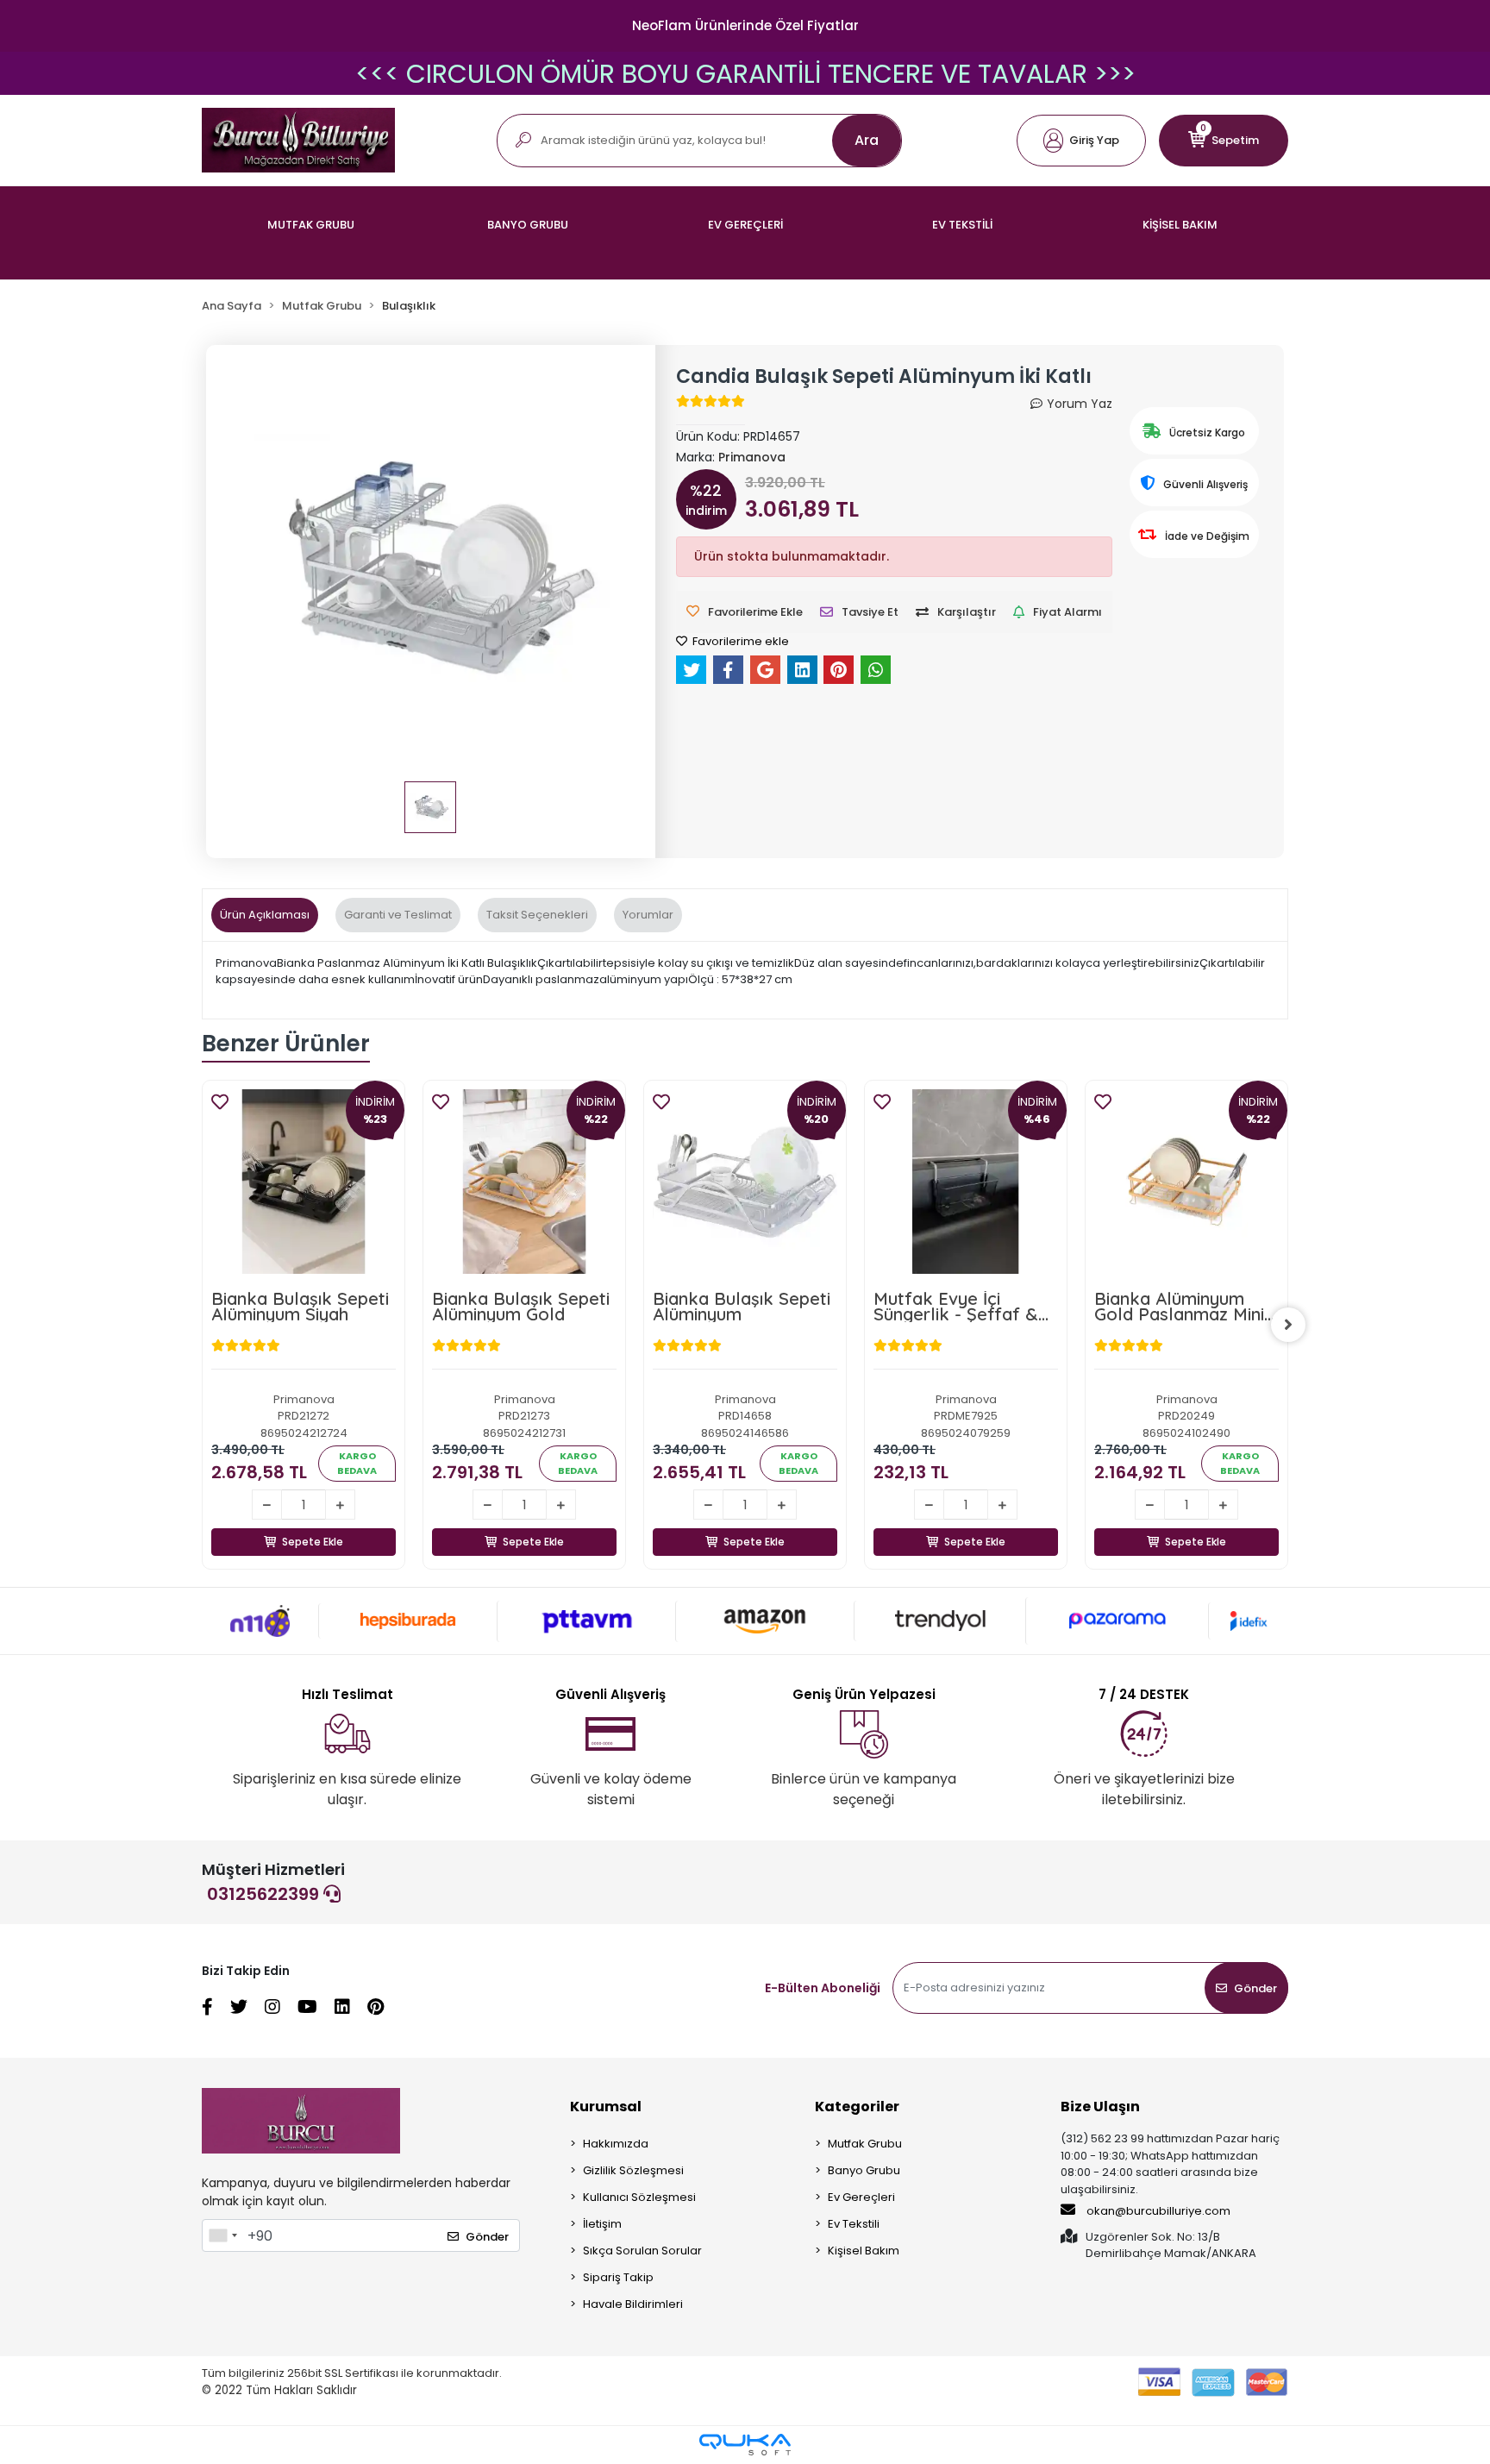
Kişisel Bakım (864, 2251)
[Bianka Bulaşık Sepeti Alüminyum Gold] (524, 1182)
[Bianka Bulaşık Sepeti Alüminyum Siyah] (304, 1182)
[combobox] (222, 2235)
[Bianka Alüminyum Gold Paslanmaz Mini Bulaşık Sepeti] (1186, 1182)
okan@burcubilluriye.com (1157, 2211)
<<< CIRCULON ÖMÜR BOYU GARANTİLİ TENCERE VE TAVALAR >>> (745, 74)
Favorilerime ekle (739, 641)
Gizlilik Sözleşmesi (633, 2170)
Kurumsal (606, 2107)
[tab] (265, 915)
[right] (1288, 1325)
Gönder (1255, 1988)
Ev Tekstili (854, 2224)
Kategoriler (857, 2107)
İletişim (602, 2224)
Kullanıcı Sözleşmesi (639, 2197)
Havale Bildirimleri (633, 2304)
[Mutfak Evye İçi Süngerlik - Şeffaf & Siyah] (966, 1182)
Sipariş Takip (618, 2277)
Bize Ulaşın (1100, 2107)
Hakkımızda (616, 2144)
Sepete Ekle (313, 1542)
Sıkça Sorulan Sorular (642, 2251)
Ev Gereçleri (861, 2197)
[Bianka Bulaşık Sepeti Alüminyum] (745, 1182)
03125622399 (265, 1894)
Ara (867, 140)
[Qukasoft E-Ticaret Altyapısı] (745, 2445)
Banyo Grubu (864, 2170)
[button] (1081, 141)
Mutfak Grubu (865, 2144)
